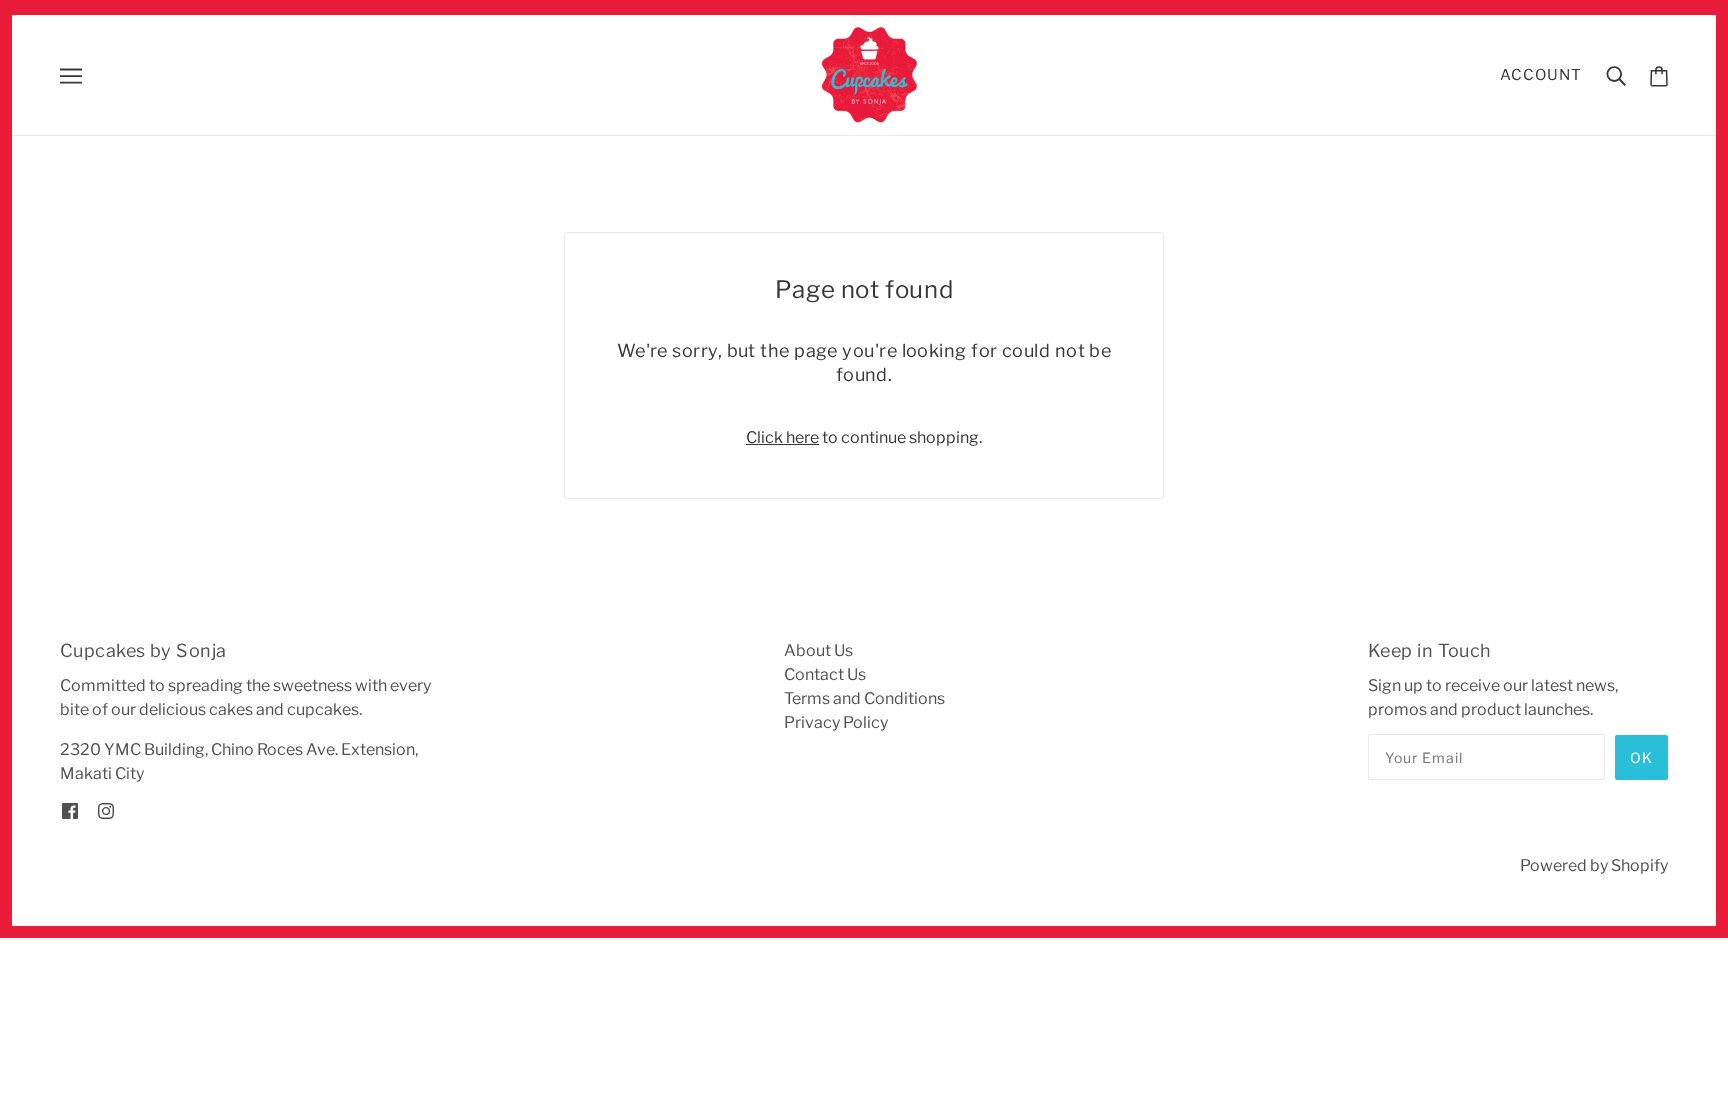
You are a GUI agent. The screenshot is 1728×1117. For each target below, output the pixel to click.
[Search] (1616, 75)
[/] (870, 73)
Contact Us (825, 674)
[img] (70, 810)
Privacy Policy (836, 722)
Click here (782, 437)
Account (1541, 75)
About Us (818, 650)
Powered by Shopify (1594, 865)
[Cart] (1659, 75)
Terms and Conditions (864, 698)
